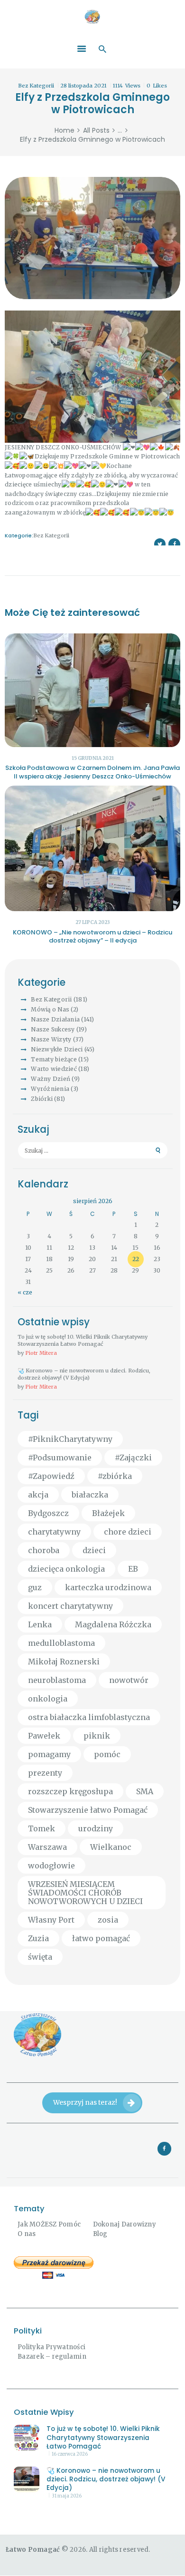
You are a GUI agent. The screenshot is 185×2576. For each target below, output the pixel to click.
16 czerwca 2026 (70, 2454)
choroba (44, 1550)
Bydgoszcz (48, 1513)
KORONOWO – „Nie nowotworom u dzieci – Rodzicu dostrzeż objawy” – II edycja (92, 937)
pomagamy (49, 1754)
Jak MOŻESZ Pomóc (49, 2224)
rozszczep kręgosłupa (70, 1791)
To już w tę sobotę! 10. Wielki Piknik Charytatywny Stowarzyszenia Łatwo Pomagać (83, 1340)
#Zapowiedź (51, 1476)
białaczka (90, 1495)
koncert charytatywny (70, 1606)
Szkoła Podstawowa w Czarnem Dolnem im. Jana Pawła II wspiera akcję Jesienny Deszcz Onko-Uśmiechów (92, 772)
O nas (27, 2234)
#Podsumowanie (60, 1458)
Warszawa (47, 1847)
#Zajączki (133, 1458)
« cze (25, 1292)
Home (65, 131)
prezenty (45, 1773)
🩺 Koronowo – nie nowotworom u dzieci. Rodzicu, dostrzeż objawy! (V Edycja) (84, 1374)
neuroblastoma (57, 1680)
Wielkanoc (111, 1847)
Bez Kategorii (36, 86)
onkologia (48, 1699)
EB (133, 1569)
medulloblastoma (61, 1643)
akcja (38, 1495)
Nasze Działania (55, 1019)
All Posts (96, 130)
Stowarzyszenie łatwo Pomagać (88, 1810)
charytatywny (54, 1532)
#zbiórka (115, 1476)
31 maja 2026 (67, 2496)
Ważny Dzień (51, 1079)
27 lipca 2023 (93, 922)
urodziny (96, 1828)
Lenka (40, 1624)
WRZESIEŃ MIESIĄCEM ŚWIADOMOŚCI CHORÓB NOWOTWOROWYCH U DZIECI (85, 1893)
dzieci (94, 1550)
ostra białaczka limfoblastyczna (89, 1717)
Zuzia (38, 1938)
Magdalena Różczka (113, 1624)
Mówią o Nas (50, 1009)
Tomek (42, 1828)
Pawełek (44, 1736)
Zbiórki (42, 1099)
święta (40, 1957)
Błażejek (108, 1513)
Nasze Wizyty (51, 1039)
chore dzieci (128, 1532)
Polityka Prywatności (51, 2347)
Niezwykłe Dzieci (57, 1049)
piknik (97, 1736)
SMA (145, 1791)
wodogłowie (51, 1866)
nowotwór (129, 1680)
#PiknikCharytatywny (70, 1439)
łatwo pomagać (101, 1938)
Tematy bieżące (54, 1059)
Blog (100, 2234)
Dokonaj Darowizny (125, 2224)
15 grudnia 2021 (93, 758)
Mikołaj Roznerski (64, 1662)
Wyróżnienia (50, 1089)
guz (35, 1587)
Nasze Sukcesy (53, 1029)
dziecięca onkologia (66, 1569)
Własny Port (51, 1920)
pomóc (107, 1754)
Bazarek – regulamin (52, 2357)
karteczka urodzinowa (108, 1587)
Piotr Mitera (41, 1353)
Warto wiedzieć (54, 1069)
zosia (108, 1920)
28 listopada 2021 (83, 86)
